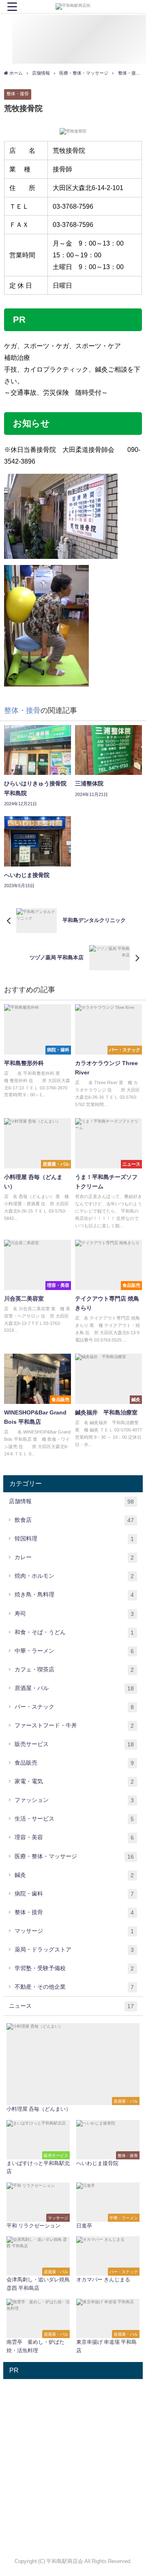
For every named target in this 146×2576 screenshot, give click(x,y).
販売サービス (74, 1744)
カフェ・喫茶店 (74, 1670)
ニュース (71, 2006)
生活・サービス (74, 1819)
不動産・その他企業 (74, 1987)
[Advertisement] (73, 2456)
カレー (74, 1557)
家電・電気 (74, 1781)
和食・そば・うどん (74, 1632)
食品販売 (74, 1763)
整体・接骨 (18, 94)
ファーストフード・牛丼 (74, 1726)
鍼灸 (74, 1875)
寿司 (74, 1614)
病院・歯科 (74, 1894)
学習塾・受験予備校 (74, 1968)
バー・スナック (74, 1707)
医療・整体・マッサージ (74, 1856)
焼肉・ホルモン (74, 1576)
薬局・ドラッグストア (74, 1950)
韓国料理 (74, 1539)
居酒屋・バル (74, 1688)
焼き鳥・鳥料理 (74, 1595)
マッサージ (74, 1931)
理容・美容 (74, 1837)
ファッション (74, 1800)
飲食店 (74, 1520)
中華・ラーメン (74, 1651)
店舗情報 (71, 1501)
